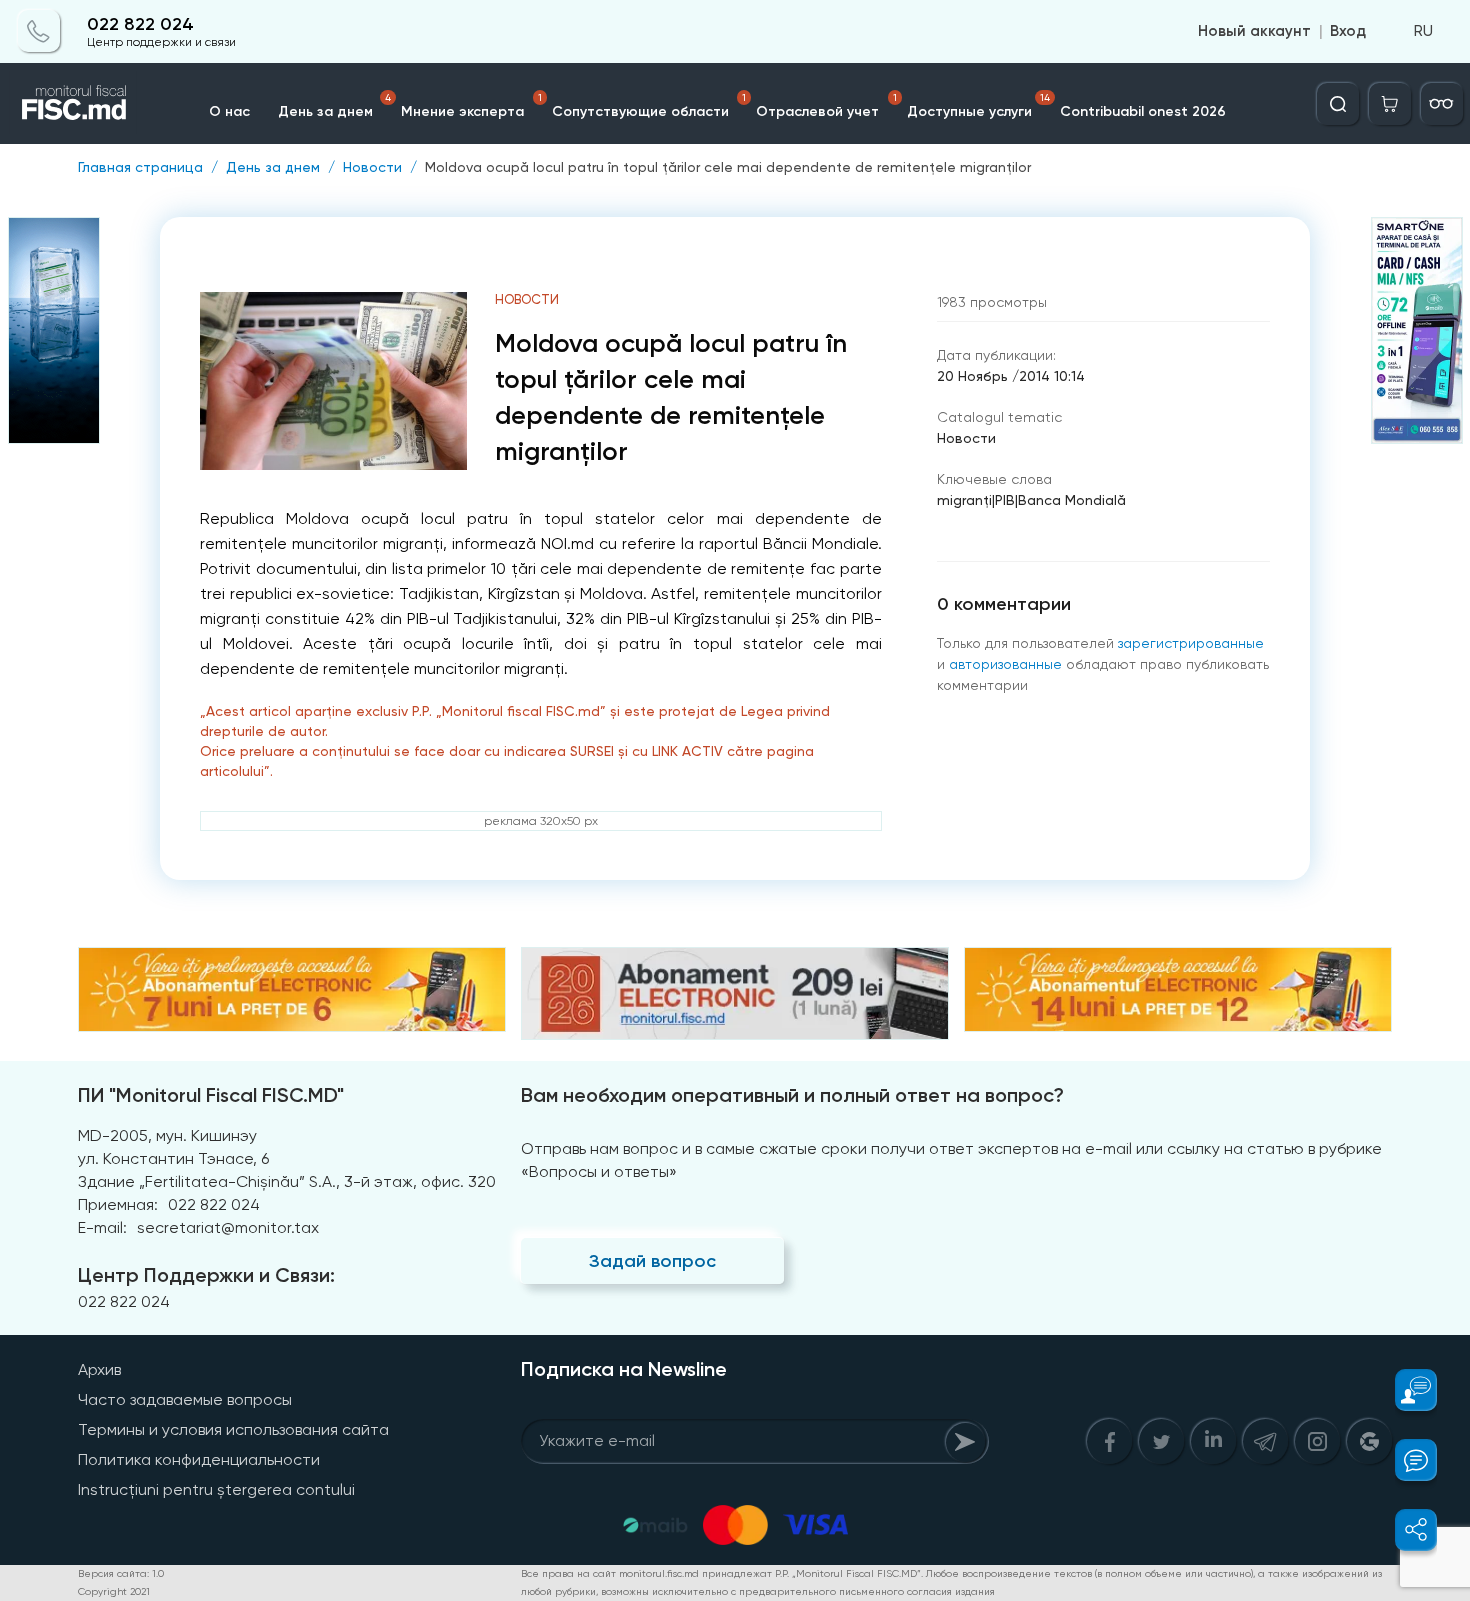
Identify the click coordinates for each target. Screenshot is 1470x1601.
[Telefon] (39, 32)
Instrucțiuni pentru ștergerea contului (216, 1489)
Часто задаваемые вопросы (185, 1399)
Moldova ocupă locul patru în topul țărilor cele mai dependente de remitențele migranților (728, 167)
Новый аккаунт (1254, 32)
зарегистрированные (1191, 643)
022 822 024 (140, 24)
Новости (372, 167)
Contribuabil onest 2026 (1143, 111)
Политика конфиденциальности (199, 1459)
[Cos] (1390, 104)
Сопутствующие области (649, 106)
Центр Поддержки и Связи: (206, 1275)
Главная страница (140, 167)
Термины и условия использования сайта (233, 1429)
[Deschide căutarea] (1338, 104)
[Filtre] (1442, 104)
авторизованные (1005, 664)
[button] (1404, 1390)
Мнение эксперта (471, 106)
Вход (1348, 32)
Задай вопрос (652, 1261)
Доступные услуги (978, 106)
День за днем (334, 106)
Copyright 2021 (114, 1591)
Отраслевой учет (826, 106)
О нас (229, 111)
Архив (99, 1369)
